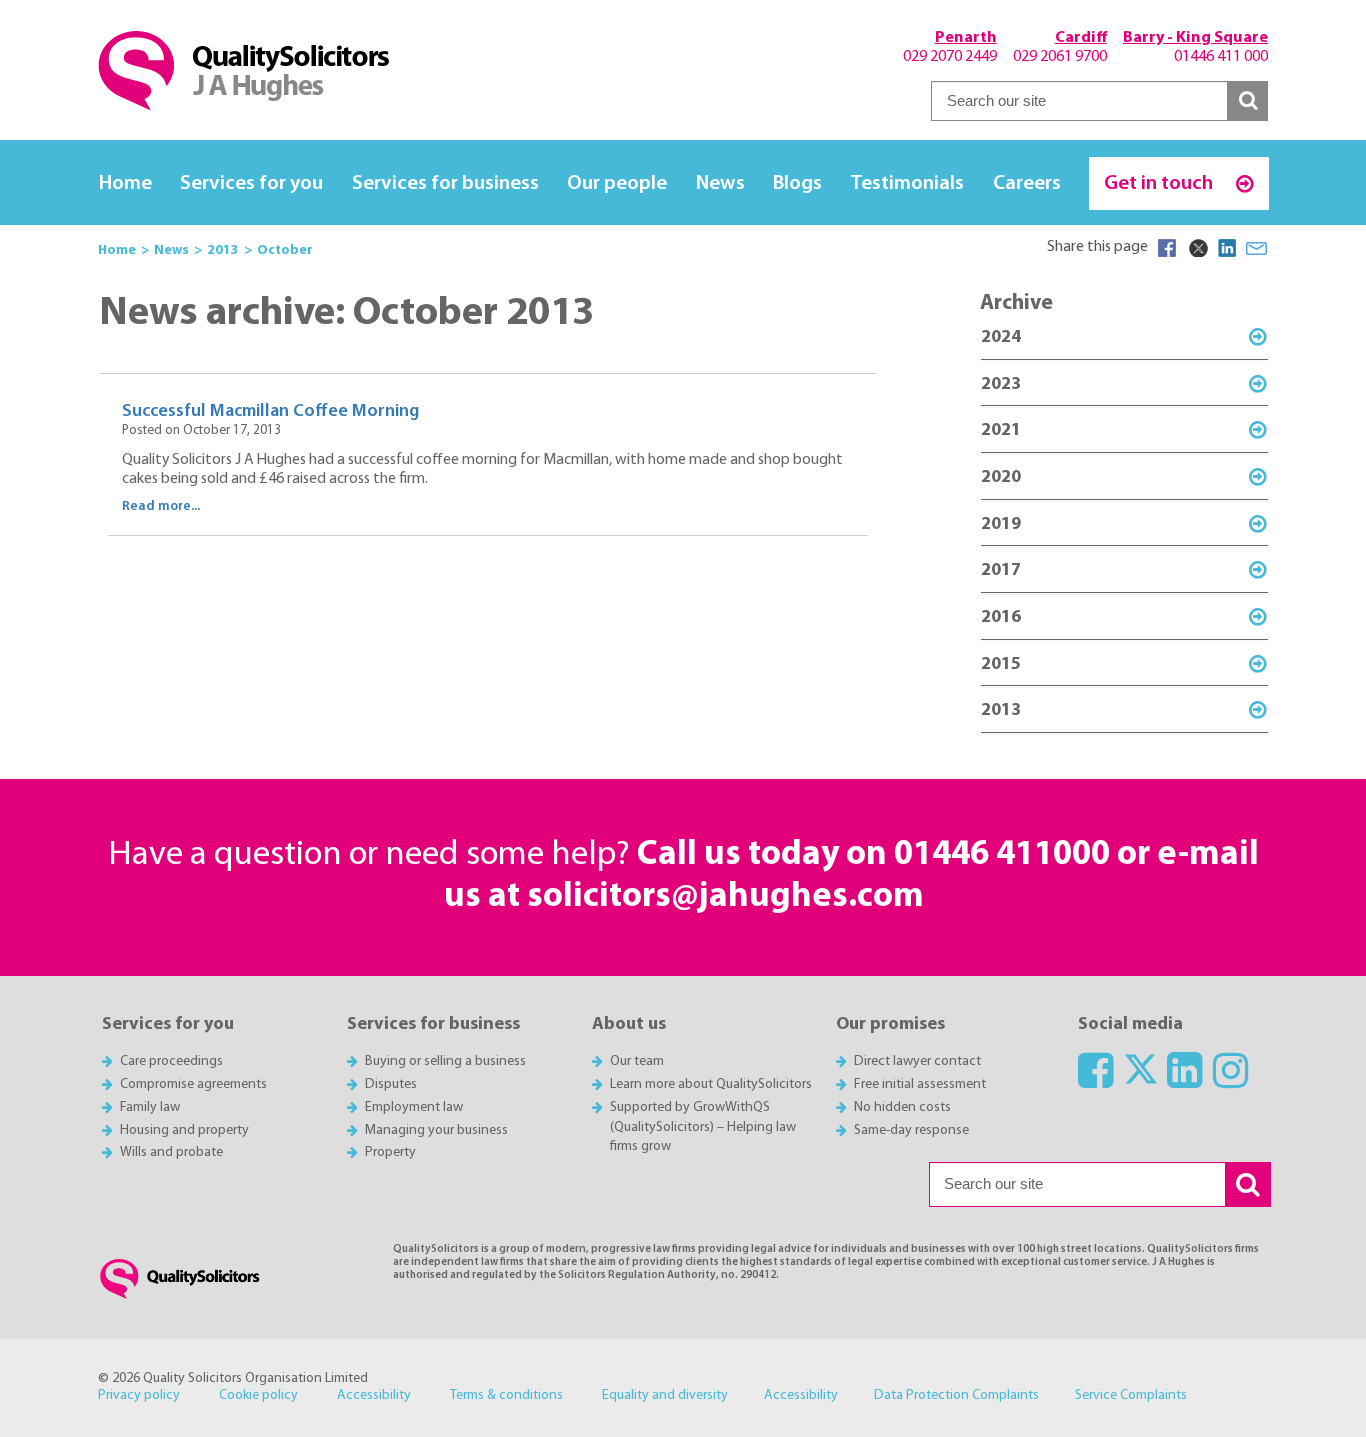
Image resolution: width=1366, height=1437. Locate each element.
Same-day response (911, 1130)
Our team (637, 1061)
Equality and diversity (665, 1395)
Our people (617, 183)
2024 (1001, 337)
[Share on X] (1197, 248)
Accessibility (374, 1395)
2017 (1001, 570)
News (720, 183)
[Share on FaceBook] (1167, 248)
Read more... (161, 506)
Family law (150, 1107)
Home (125, 183)
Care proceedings (171, 1061)
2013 (1001, 710)
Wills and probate (171, 1152)
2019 (1001, 524)
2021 (1001, 430)
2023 (1001, 384)
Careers (1027, 183)
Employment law (414, 1107)
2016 (1001, 617)
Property (390, 1152)
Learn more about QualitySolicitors (711, 1084)
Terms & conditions (506, 1395)
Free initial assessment (920, 1084)
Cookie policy (258, 1395)
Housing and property (184, 1130)
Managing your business (436, 1130)
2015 (1001, 664)
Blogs (797, 183)
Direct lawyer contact (917, 1061)
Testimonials (907, 183)
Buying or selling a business (445, 1061)
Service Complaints (1131, 1395)
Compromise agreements (193, 1084)
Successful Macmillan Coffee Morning (270, 411)
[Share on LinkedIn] (1227, 248)
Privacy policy (139, 1395)
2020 (1001, 477)
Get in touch (1160, 183)
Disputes (391, 1084)
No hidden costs (902, 1107)
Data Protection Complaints (956, 1395)
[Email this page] (1257, 248)
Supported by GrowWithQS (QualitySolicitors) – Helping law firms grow (703, 1127)
